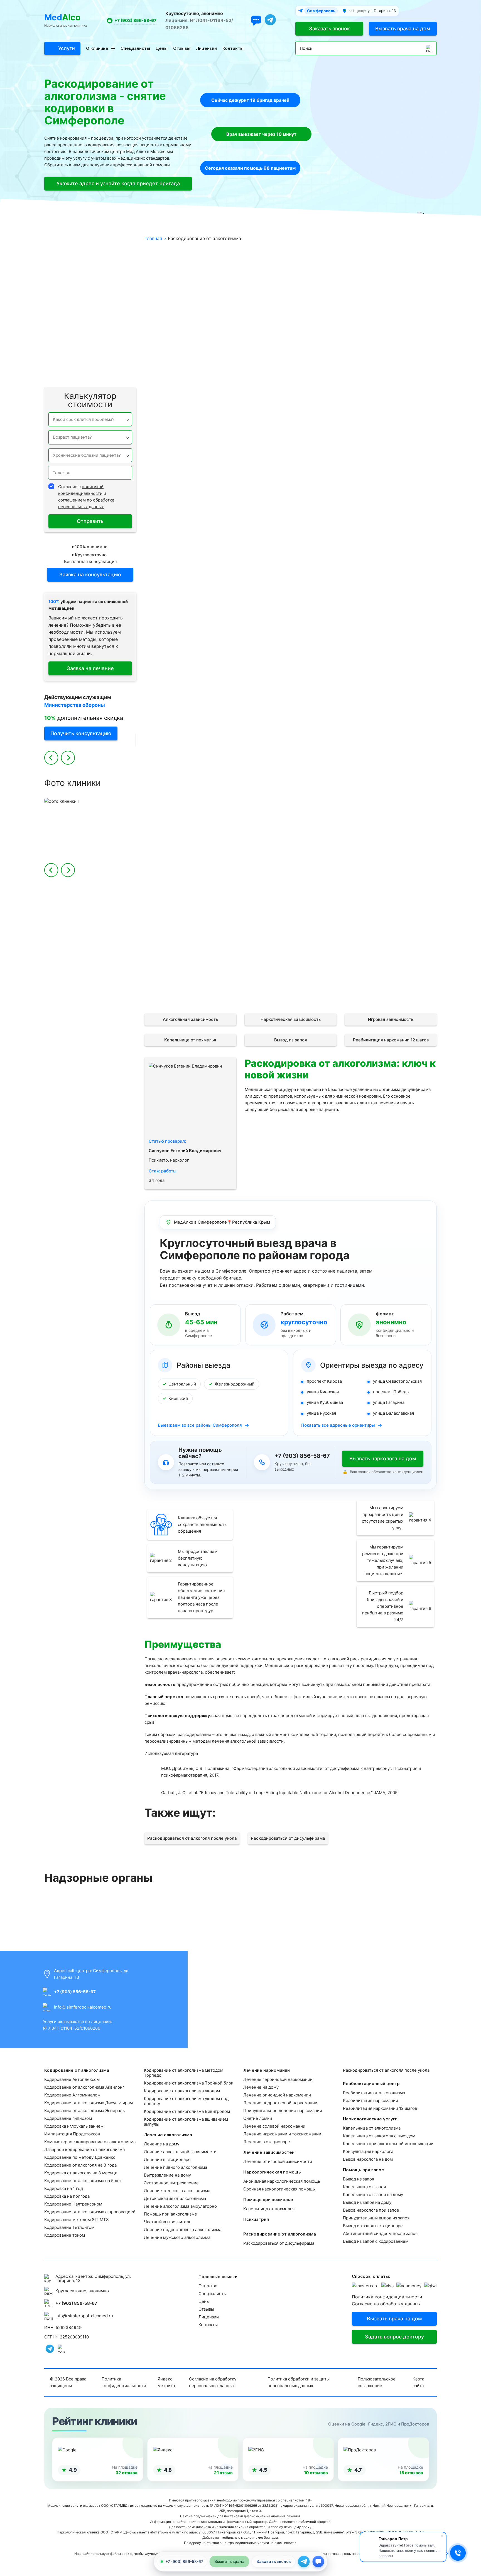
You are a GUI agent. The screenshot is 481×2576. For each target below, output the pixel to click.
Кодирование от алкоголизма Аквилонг (84, 2087)
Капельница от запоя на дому (373, 2195)
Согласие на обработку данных (386, 2304)
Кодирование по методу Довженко (80, 2157)
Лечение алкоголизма (107, 254)
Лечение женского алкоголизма (177, 2191)
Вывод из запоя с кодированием (376, 2241)
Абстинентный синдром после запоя (380, 2233)
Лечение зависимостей (105, 281)
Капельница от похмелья (190, 1040)
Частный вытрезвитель (168, 2222)
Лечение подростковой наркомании (280, 2103)
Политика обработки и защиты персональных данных (299, 2382)
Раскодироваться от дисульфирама (288, 1838)
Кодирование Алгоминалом (72, 2095)
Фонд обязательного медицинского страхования (90, 1916)
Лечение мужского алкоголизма (177, 2237)
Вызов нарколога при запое (371, 2210)
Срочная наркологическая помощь (279, 2189)
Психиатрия (118, 321)
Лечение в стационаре (167, 2159)
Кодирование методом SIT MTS (77, 2220)
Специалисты (135, 48)
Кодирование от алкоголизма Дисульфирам (89, 2103)
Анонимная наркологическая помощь (282, 2181)
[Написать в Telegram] (304, 2562)
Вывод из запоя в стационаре (373, 2226)
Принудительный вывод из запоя (376, 2218)
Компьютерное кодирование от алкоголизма (90, 2142)
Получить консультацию (81, 733)
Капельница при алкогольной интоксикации (388, 2144)
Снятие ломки (258, 2118)
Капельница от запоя (364, 2187)
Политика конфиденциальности (387, 2297)
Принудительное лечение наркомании (283, 2111)
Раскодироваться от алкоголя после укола (192, 1838)
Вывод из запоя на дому (367, 2202)
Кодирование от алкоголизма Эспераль (84, 2111)
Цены (162, 48)
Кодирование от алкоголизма (99, 241)
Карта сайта (418, 2382)
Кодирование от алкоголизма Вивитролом (187, 2111)
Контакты (233, 48)
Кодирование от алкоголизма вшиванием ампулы (186, 2122)
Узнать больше (214, 656)
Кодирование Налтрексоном (73, 2204)
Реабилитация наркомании (370, 2100)
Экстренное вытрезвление (171, 2183)
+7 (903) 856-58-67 (135, 20)
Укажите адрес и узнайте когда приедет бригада (118, 183)
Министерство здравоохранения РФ (290, 1916)
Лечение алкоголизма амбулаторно (180, 2206)
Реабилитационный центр (103, 348)
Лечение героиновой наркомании (278, 2079)
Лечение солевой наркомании (274, 2126)
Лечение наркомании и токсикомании (282, 2134)
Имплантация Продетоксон (72, 2134)
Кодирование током (65, 2235)
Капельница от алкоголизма (372, 2128)
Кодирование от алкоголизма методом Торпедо (184, 2073)
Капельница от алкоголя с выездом (379, 2136)
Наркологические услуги (104, 361)
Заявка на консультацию (90, 575)
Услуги (67, 48)
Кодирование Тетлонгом (69, 2227)
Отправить (90, 521)
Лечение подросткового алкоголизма (183, 2230)
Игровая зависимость (391, 1019)
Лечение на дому (162, 2144)
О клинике (97, 48)
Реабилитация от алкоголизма (374, 2093)
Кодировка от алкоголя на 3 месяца (81, 2173)
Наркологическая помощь (103, 294)
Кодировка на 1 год (64, 2188)
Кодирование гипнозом (68, 2118)
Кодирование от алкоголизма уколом (182, 2091)
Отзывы (182, 48)
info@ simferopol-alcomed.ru (83, 2007)
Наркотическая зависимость (291, 1019)
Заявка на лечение (90, 668)
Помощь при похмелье (107, 308)
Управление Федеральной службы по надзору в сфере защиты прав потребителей (191, 1916)
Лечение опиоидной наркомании (277, 2095)
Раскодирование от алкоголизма (96, 334)
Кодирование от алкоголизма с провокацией (90, 2212)
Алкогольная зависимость (190, 1019)
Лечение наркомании (108, 268)
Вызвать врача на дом (403, 29)
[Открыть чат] (256, 21)
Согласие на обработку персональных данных (213, 2382)
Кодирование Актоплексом (72, 2079)
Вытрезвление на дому (167, 2175)
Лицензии (206, 48)
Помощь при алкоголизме (170, 2214)
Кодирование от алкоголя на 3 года (80, 2165)
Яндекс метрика (166, 2382)
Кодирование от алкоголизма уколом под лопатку (186, 2101)
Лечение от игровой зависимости (278, 2161)
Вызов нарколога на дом (368, 2159)
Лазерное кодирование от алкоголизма (84, 2149)
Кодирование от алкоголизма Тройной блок (189, 2083)
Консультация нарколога (368, 2151)
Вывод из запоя (291, 1040)
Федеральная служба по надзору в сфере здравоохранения (391, 1916)
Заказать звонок (329, 29)
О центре (208, 2286)
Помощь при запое (111, 375)
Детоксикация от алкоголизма (175, 2198)
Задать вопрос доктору (394, 2337)
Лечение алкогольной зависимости (180, 2152)
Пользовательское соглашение (377, 2382)
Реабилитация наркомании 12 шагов (391, 1040)
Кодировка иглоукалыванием (74, 2126)
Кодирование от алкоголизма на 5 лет (83, 2181)
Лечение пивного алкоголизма (176, 2167)
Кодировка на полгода (67, 2196)
